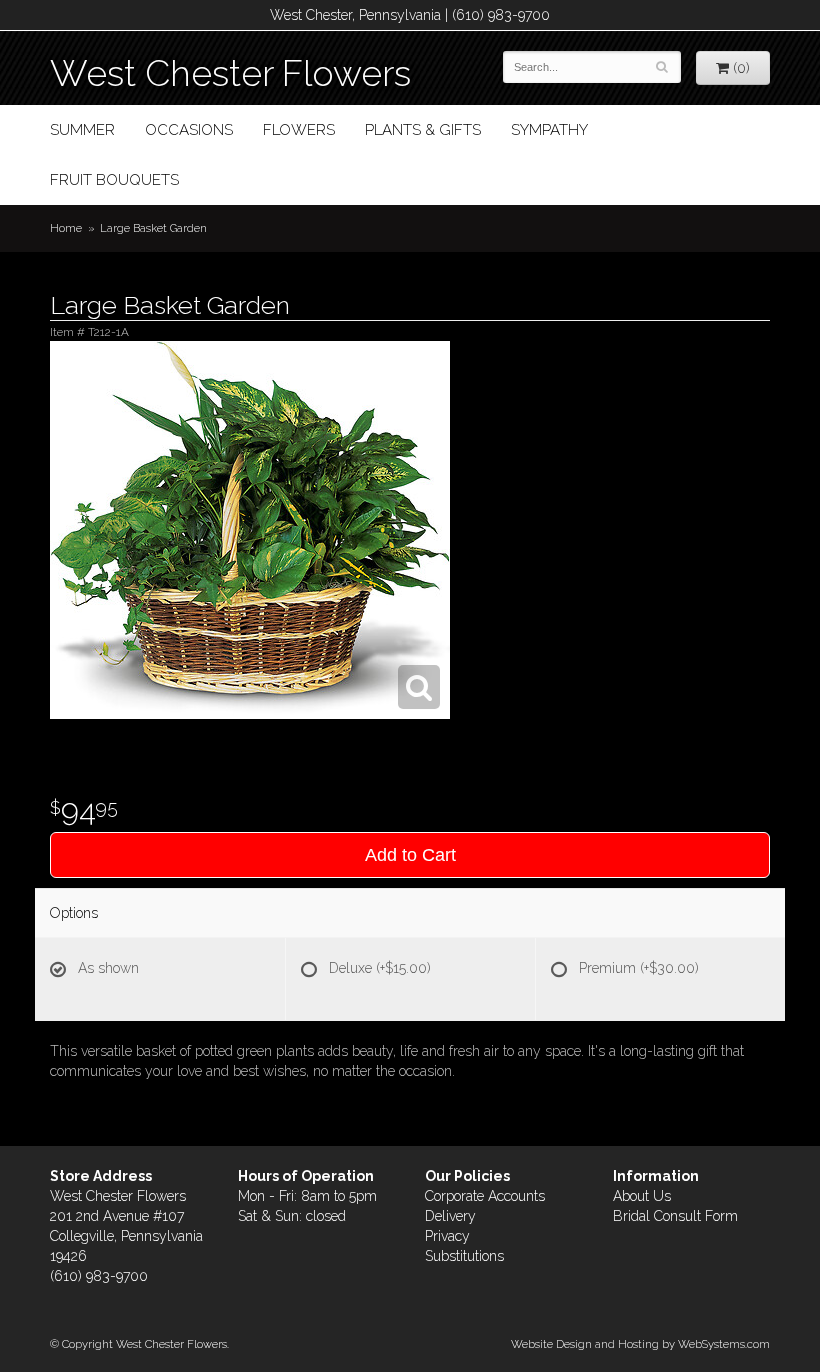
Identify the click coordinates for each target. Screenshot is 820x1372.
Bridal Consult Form (675, 1216)
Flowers (299, 130)
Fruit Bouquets (114, 180)
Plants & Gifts (423, 130)
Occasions (189, 130)
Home (66, 228)
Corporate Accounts (485, 1196)
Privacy (447, 1236)
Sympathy (549, 130)
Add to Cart (410, 855)
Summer (82, 130)
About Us (642, 1196)
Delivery (450, 1216)
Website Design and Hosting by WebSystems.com (640, 1344)
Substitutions (464, 1256)
